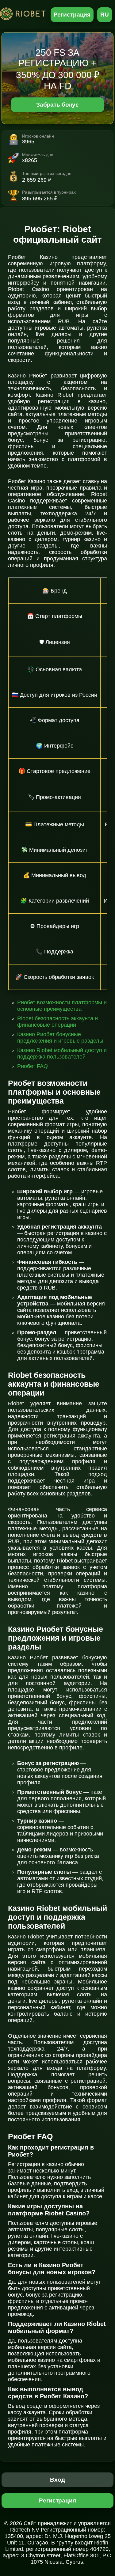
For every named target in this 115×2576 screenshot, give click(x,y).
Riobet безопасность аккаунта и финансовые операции (57, 1022)
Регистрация (72, 15)
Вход (57, 2480)
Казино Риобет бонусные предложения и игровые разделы (60, 1038)
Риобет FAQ (33, 1066)
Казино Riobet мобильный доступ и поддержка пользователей (62, 1053)
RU (105, 15)
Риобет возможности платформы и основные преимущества (62, 1006)
